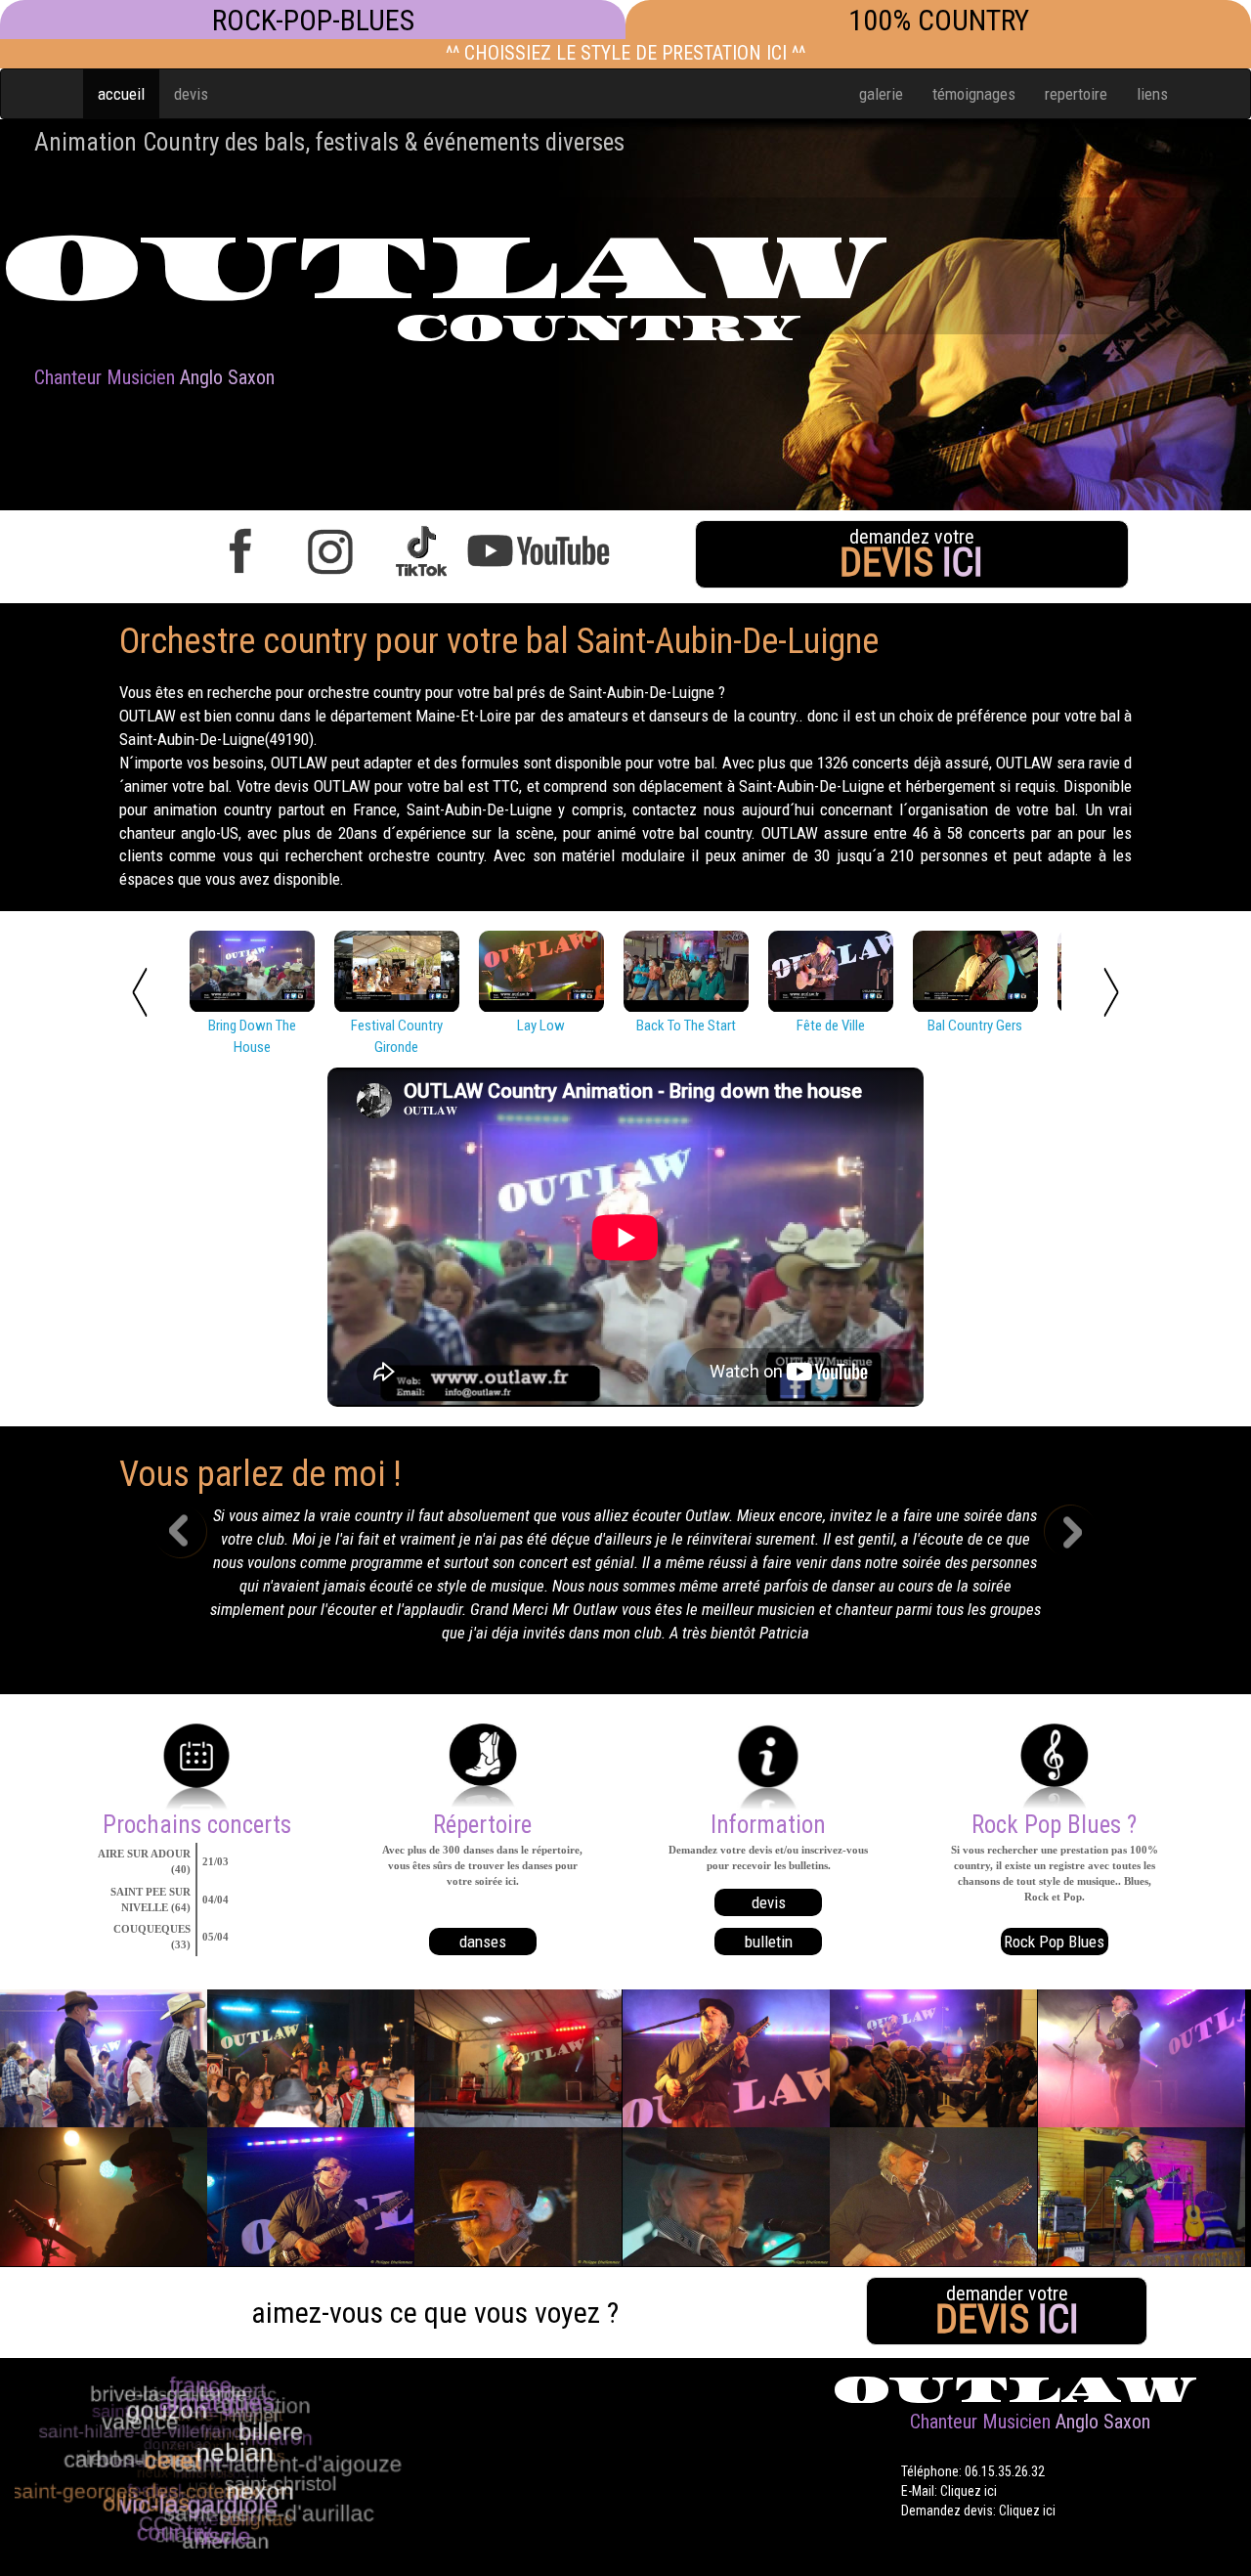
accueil (121, 94)
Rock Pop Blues (1054, 1942)
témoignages (974, 94)
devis (191, 94)
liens (1152, 94)
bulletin (769, 1942)
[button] (195, 1580)
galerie (881, 94)
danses (483, 1942)
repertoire (1076, 94)
